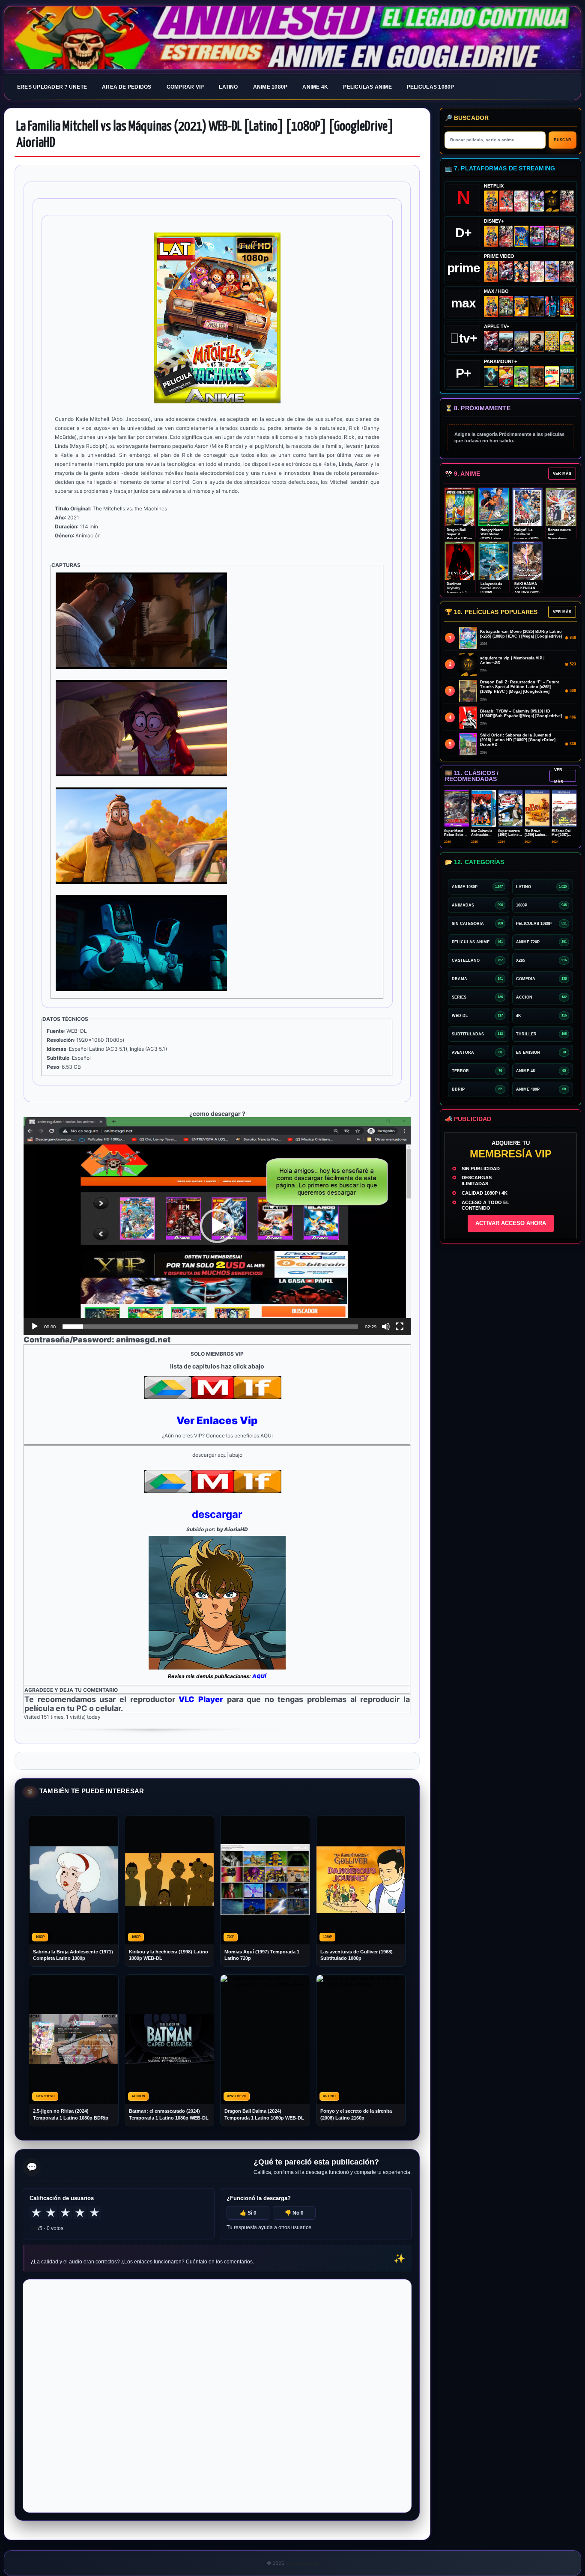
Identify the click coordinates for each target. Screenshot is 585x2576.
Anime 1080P (270, 87)
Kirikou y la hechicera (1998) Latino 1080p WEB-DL (169, 1955)
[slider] (210, 1327)
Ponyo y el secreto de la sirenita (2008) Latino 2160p (356, 2114)
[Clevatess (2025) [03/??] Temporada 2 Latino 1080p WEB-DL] (567, 201)
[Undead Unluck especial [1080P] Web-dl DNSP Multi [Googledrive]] (537, 236)
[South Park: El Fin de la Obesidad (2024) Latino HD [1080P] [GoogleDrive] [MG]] (552, 377)
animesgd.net (292, 38)
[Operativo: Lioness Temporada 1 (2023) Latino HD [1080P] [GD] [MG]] (537, 377)
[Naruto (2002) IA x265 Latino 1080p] (491, 201)
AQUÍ (259, 1676)
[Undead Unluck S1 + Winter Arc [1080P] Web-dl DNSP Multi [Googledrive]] (552, 236)
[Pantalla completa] (400, 1327)
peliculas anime (367, 87)
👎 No (294, 2213)
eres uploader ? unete (52, 87)
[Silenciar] (386, 1327)
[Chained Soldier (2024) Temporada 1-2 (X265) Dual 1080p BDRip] (506, 271)
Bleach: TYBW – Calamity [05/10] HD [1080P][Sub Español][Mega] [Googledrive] (521, 714)
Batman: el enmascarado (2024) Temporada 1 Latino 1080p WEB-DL (169, 2114)
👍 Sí (248, 2213)
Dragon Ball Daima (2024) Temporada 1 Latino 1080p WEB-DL (264, 2114)
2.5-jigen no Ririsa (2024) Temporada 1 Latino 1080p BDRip (71, 2114)
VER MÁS (562, 474)
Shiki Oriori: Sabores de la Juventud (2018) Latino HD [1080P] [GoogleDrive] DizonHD (518, 740)
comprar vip (185, 87)
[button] (217, 1226)
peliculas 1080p (431, 87)
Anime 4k (315, 87)
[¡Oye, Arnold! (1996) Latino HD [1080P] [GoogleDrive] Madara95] (506, 377)
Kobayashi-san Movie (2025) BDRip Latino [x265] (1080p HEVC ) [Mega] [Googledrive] (521, 634)
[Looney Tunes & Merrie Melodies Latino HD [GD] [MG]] (567, 306)
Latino (228, 87)
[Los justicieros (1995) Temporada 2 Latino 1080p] (552, 271)
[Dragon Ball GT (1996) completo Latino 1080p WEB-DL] (521, 271)
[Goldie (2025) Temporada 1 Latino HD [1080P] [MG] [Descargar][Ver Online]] (567, 341)
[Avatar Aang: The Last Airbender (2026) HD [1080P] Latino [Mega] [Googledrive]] (491, 377)
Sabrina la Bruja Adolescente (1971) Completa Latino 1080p (73, 1955)
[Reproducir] (35, 1327)
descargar (217, 1514)
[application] (217, 1226)
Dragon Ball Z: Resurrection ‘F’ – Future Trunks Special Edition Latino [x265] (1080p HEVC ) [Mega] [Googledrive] (520, 687)
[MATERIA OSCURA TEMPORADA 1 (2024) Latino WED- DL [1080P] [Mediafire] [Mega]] (506, 341)
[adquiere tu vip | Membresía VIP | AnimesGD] (552, 201)
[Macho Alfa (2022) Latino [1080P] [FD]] (567, 377)
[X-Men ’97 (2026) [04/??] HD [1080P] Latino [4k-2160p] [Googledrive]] (521, 236)
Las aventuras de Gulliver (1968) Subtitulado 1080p (357, 1955)
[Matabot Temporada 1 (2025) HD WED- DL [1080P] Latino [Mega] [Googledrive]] (537, 341)
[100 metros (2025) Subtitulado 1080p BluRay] (506, 201)
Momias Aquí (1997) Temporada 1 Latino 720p (262, 1955)
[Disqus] (217, 2395)
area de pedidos (127, 87)
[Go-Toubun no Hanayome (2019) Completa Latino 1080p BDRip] (521, 201)
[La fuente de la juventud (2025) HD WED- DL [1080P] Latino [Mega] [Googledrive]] (521, 341)
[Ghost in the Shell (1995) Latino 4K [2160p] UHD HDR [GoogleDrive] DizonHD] (552, 306)
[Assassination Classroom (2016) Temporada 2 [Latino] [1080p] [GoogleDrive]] (506, 306)
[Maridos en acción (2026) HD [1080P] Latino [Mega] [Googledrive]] (521, 306)
